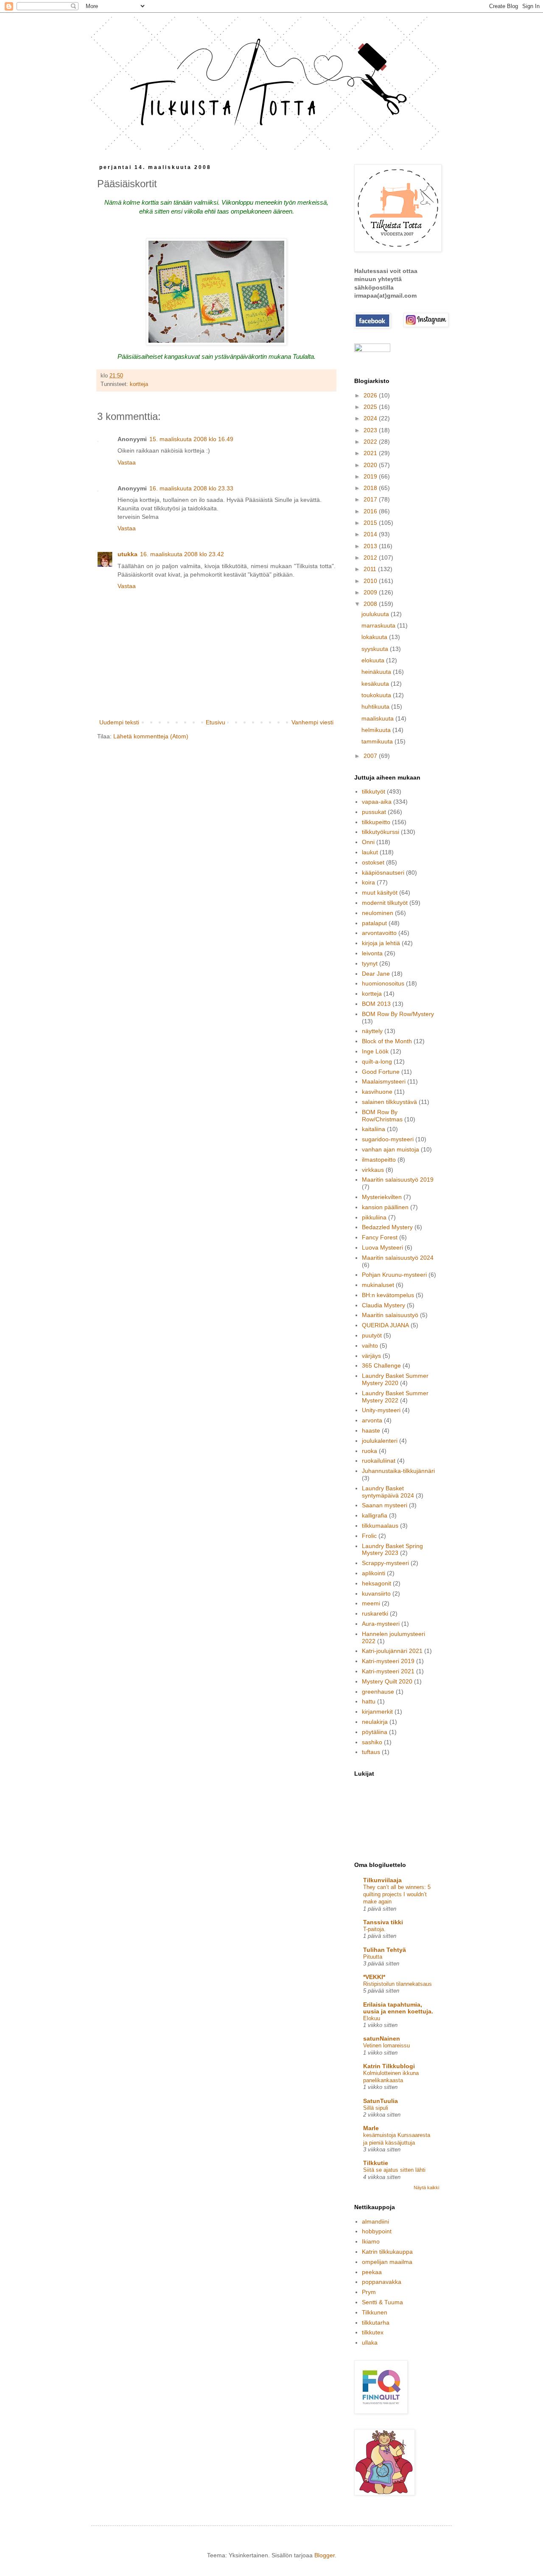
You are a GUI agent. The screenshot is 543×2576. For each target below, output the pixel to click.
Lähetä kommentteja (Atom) (151, 736)
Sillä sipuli (376, 2108)
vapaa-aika (377, 802)
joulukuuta (376, 614)
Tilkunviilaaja (382, 1880)
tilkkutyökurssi (381, 832)
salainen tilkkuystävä (389, 1102)
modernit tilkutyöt (385, 903)
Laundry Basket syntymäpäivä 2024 (388, 1492)
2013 (371, 546)
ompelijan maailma (387, 2262)
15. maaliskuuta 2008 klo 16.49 (191, 439)
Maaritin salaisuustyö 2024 (398, 1258)
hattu (369, 1701)
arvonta (372, 1420)
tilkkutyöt (374, 791)
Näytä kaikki (426, 2187)
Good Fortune (381, 1072)
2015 (371, 523)
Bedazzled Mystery (387, 1227)
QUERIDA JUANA (385, 1325)
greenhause (378, 1692)
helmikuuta (377, 730)
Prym (369, 2292)
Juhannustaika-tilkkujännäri (398, 1471)
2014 (371, 534)
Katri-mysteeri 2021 (388, 1671)
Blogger (325, 2555)
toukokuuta (377, 695)
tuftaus (371, 1752)
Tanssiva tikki (383, 1922)
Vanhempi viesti (312, 722)
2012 (371, 557)
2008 (371, 604)
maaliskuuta (378, 718)
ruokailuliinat (379, 1461)
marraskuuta (379, 625)
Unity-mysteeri (381, 1410)
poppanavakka (382, 2282)
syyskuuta (376, 649)
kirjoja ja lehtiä (381, 943)
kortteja (139, 384)
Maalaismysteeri (384, 1081)
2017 (371, 499)
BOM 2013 (376, 1004)
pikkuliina (374, 1217)
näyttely (372, 1031)
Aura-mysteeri (381, 1624)
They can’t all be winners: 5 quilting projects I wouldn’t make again (397, 1895)
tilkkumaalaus (380, 1526)
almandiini (375, 2221)
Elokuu (372, 2018)
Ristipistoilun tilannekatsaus (397, 1984)
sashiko (372, 1742)
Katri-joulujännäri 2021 (392, 1651)
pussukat (374, 812)
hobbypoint (377, 2231)
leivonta (372, 953)
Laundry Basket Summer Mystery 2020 (395, 1379)
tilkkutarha (376, 2323)
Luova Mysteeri (382, 1247)
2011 (371, 569)
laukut (370, 852)
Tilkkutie (376, 2163)
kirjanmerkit (377, 1712)
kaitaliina (374, 1129)
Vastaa (127, 462)
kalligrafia (375, 1515)
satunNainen (382, 2038)
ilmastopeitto (379, 1160)
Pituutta (373, 1957)
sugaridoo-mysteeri (388, 1139)
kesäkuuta (376, 684)
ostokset (373, 862)
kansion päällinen (385, 1207)
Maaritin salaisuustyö (390, 1315)
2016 (371, 511)
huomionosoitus (383, 983)
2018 (371, 488)
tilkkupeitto (376, 822)
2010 (371, 581)
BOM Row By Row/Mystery (398, 1014)
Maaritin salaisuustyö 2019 (398, 1180)
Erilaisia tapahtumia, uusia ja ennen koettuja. (398, 2008)
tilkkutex (373, 2332)
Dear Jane (376, 974)
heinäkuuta (377, 672)
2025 (371, 407)
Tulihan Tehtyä (385, 1950)
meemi (371, 1603)
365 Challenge (381, 1365)
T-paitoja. (374, 1929)
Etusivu (216, 722)
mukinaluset (378, 1285)
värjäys (371, 1356)
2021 (371, 453)
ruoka (369, 1451)
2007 (371, 756)
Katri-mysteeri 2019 (388, 1661)
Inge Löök (375, 1051)
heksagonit (376, 1583)
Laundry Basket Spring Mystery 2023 (392, 1550)
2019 (371, 476)
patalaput (374, 923)
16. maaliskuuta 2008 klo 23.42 (182, 554)
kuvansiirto (376, 1593)
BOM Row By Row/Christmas (382, 1116)
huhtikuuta (376, 707)
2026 (371, 395)
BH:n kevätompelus (388, 1295)
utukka (127, 554)
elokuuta (374, 660)
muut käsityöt (380, 892)
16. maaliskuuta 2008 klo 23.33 (191, 488)
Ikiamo (371, 2241)
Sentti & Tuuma (382, 2302)
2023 (371, 430)
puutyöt (372, 1335)
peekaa (372, 2272)
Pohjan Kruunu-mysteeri (394, 1275)
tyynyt (370, 963)
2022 (371, 442)
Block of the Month (387, 1041)
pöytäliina (375, 1732)
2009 (371, 592)
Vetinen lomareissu (386, 2045)
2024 (371, 418)
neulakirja (375, 1722)
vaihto (370, 1346)
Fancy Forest (380, 1237)
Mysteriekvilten (382, 1197)
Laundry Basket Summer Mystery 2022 (395, 1397)
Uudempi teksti (119, 722)
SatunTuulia (381, 2101)
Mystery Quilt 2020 (387, 1681)
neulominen (378, 913)
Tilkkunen (375, 2312)
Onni (368, 842)
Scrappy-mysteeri (385, 1563)
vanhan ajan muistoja (390, 1149)
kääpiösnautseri (383, 873)
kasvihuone (377, 1092)
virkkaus (373, 1170)
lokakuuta (375, 637)
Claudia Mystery (383, 1305)
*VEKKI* (374, 1977)
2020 (371, 465)
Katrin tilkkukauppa (387, 2252)
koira (368, 882)
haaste (371, 1430)
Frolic (369, 1536)
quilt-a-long (377, 1061)
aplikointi (374, 1573)
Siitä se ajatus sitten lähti (394, 2170)
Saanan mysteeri (385, 1505)
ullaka (370, 2342)
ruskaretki (375, 1613)
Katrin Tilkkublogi (389, 2066)
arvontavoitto (379, 933)
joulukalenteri (380, 1441)
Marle (371, 2128)
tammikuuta (378, 741)
